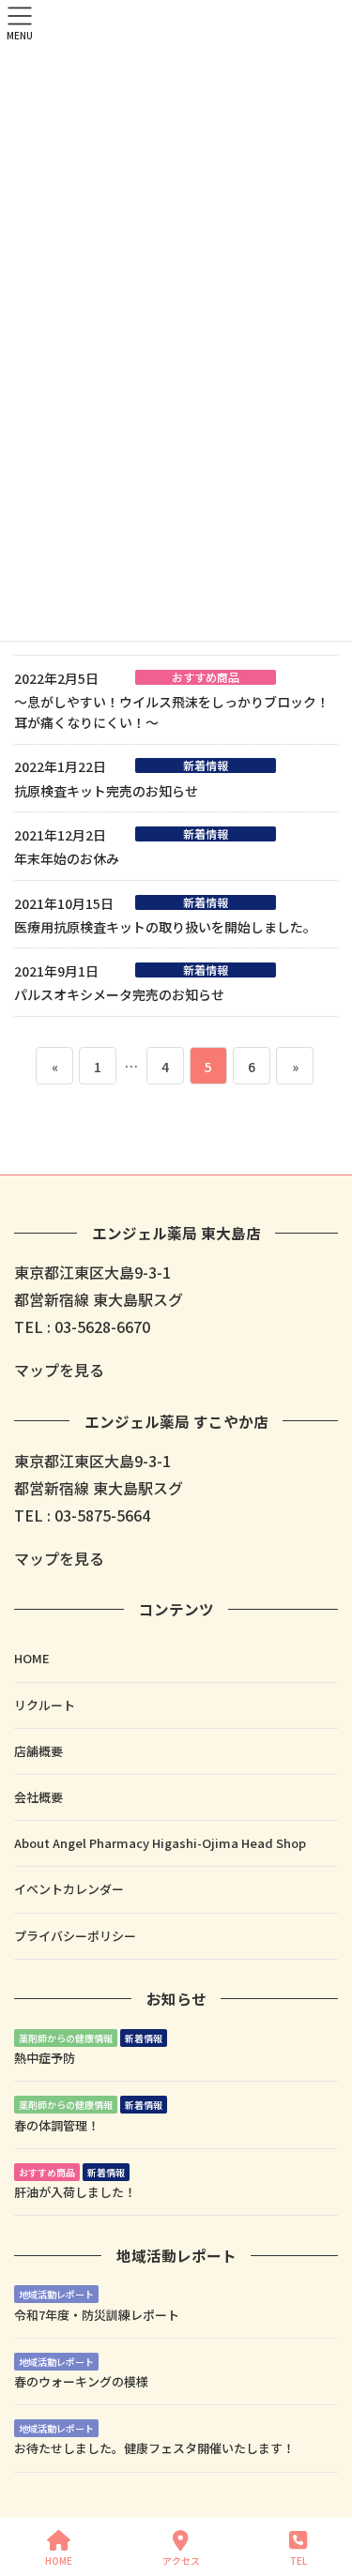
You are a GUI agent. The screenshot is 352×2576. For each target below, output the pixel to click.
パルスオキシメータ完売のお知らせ (119, 994)
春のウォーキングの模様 (81, 2381)
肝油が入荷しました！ (75, 2192)
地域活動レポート (56, 2294)
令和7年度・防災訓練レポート (97, 2315)
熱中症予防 (45, 2058)
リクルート (45, 1705)
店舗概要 (38, 1751)
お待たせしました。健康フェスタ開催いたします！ (154, 2448)
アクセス (181, 2560)
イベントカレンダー (69, 1889)
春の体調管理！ (57, 2125)
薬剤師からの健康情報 (66, 2038)
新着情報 (206, 765)
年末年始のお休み (67, 858)
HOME (32, 1658)
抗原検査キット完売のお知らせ (106, 791)
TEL (298, 2560)
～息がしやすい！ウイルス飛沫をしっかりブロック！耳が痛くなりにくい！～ (172, 712)
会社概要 (38, 1797)
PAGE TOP (321, 2491)
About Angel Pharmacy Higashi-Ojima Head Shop (160, 1843)
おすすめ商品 (206, 677)
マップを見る (59, 1370)
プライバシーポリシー (75, 1936)
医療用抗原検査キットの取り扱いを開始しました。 (165, 927)
